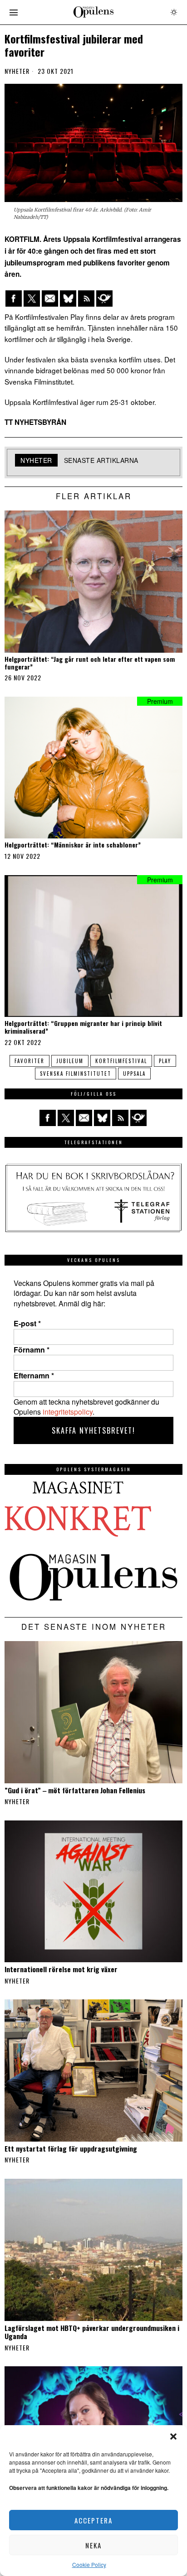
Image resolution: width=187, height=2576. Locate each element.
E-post (27, 1324)
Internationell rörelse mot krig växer (61, 1969)
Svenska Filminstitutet (76, 1074)
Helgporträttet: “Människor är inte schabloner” (73, 845)
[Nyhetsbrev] (104, 299)
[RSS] (86, 299)
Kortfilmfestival (121, 1061)
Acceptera (93, 2520)
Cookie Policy (89, 2564)
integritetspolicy (68, 1412)
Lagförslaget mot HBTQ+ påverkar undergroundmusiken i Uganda (92, 2332)
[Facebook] (14, 299)
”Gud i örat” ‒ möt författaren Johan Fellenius (75, 1790)
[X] (32, 299)
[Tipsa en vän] (50, 299)
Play (165, 1061)
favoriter (30, 1061)
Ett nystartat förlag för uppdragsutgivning (71, 2148)
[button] (173, 2436)
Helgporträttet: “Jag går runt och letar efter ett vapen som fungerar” (90, 663)
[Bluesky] (68, 299)
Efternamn (34, 1376)
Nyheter (17, 71)
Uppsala (134, 1074)
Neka (93, 2545)
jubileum (70, 1061)
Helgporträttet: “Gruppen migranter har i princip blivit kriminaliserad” (83, 1027)
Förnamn (32, 1350)
